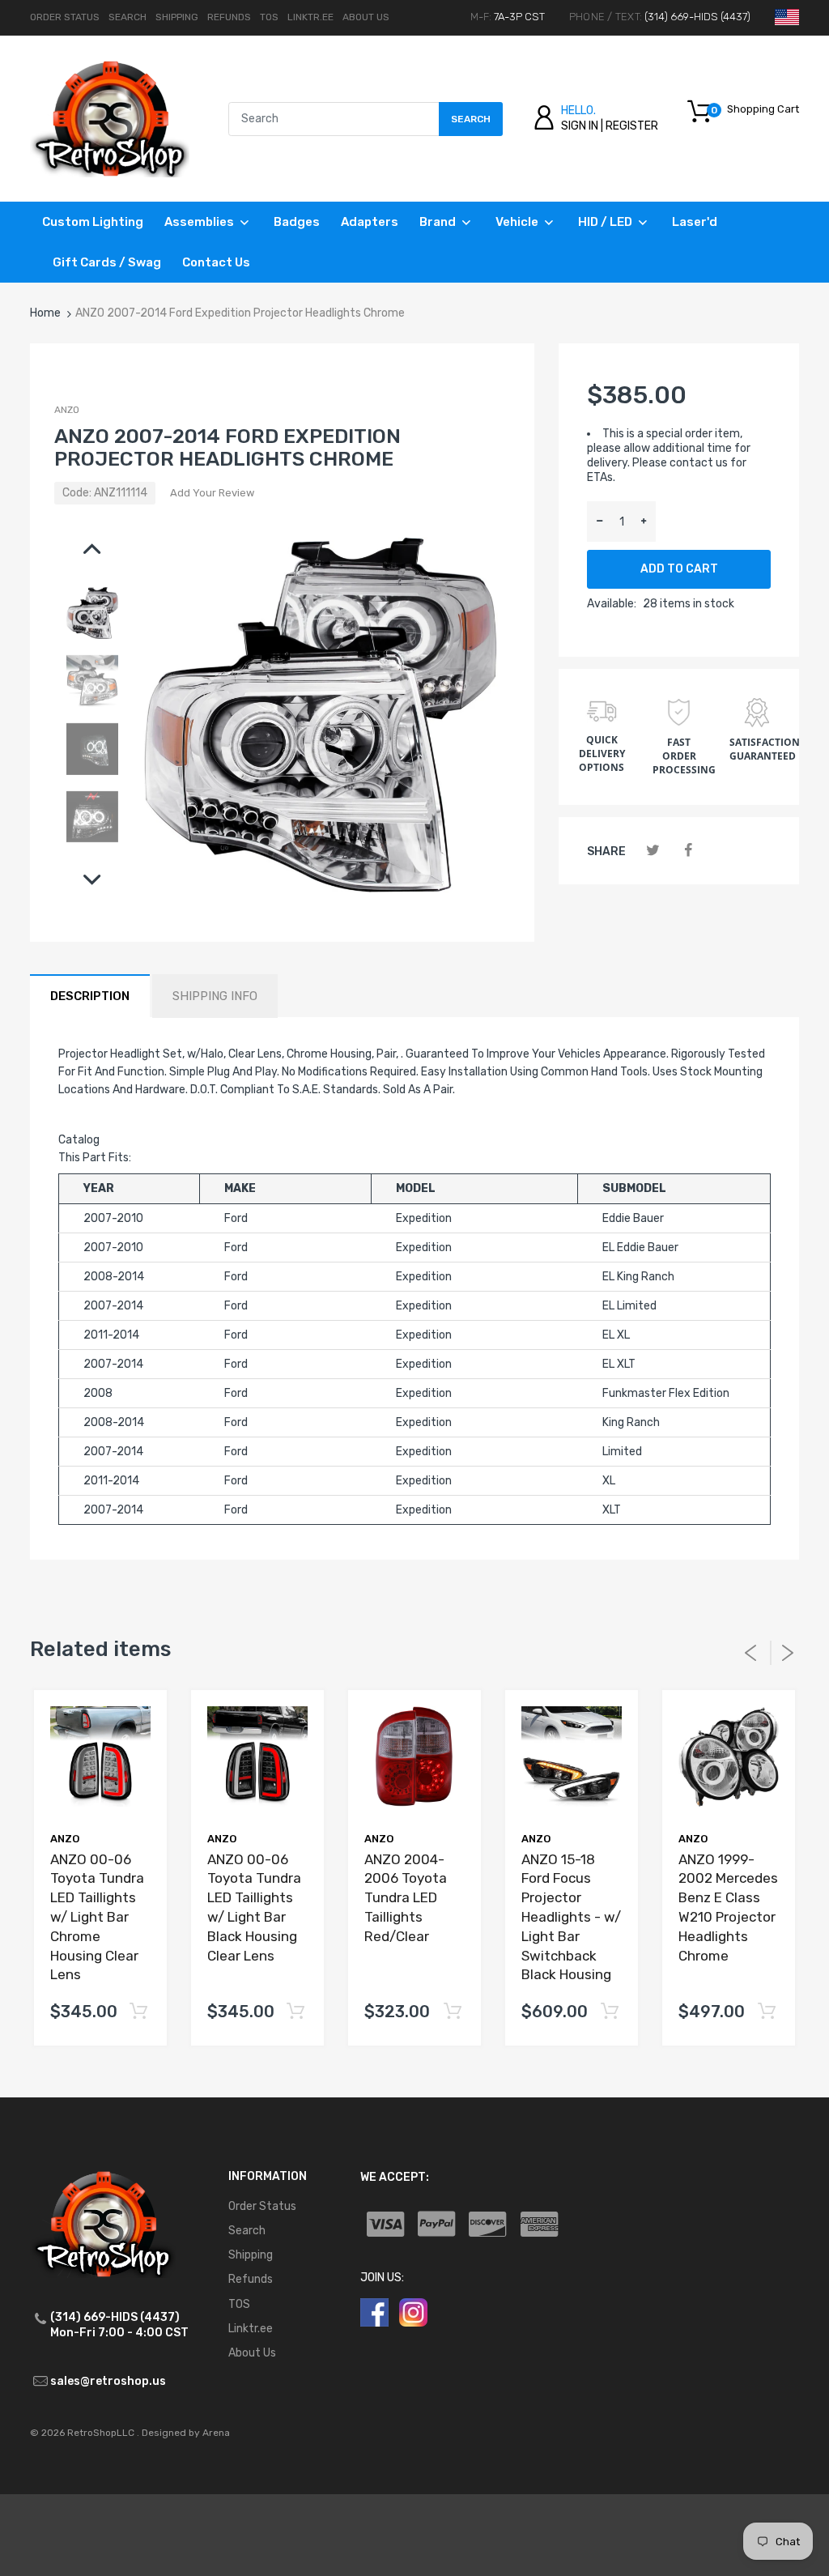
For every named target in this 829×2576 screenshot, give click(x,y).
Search (128, 17)
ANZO (67, 410)
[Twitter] (653, 851)
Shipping (177, 17)
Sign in (580, 126)
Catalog (79, 1140)
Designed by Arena (186, 2433)
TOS (269, 17)
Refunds (229, 17)
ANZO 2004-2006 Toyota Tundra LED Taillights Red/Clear (406, 1898)
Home (45, 313)
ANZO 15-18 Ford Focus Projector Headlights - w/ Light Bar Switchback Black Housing (571, 1917)
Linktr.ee (310, 17)
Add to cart (679, 569)
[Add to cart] (138, 2012)
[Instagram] (413, 2312)
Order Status (65, 17)
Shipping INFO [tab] (215, 996)
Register (632, 126)
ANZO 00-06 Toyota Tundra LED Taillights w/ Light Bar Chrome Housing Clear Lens (97, 1917)
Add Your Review (212, 493)
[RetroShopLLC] (110, 118)
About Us (366, 17)
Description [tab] (90, 996)
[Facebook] (689, 851)
